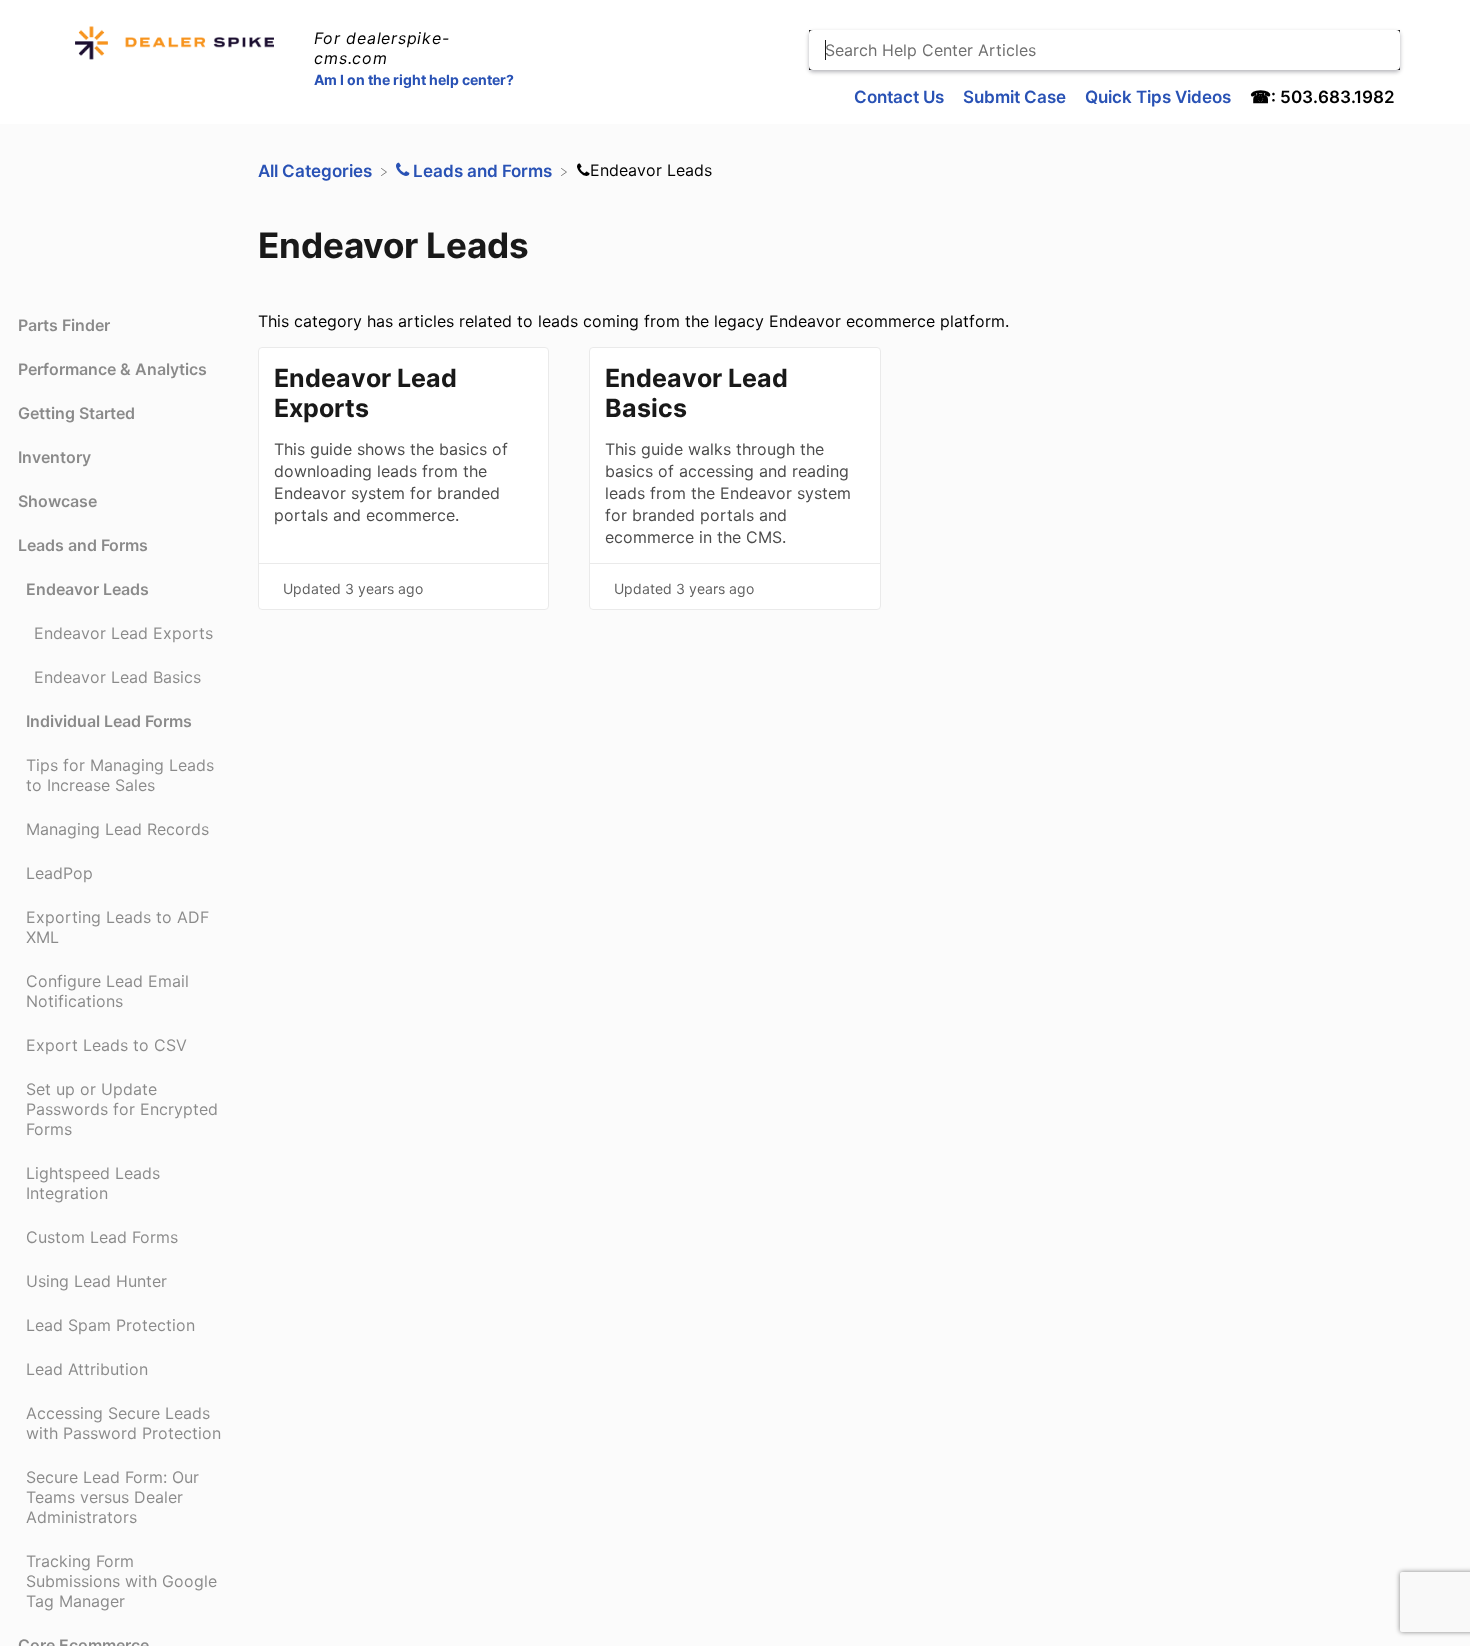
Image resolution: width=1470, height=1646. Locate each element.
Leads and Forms (83, 545)
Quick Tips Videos (1160, 97)
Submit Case (1016, 97)
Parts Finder (64, 325)
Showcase (57, 501)
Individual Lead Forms (109, 721)
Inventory (54, 457)
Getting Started (76, 413)
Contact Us (901, 97)
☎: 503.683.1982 (1322, 97)
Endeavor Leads (87, 589)
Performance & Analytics (112, 369)
